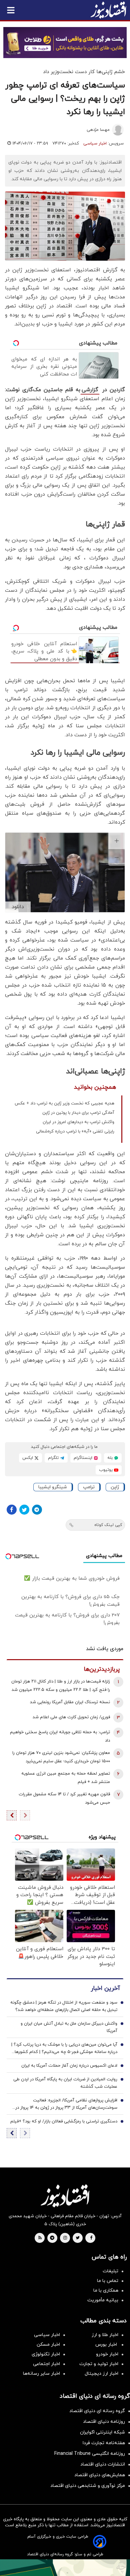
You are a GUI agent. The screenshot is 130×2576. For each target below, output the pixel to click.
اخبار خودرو (107, 2354)
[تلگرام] (37, 1510)
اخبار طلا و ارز (105, 2335)
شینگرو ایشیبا (53, 1487)
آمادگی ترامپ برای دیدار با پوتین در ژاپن (78, 1113)
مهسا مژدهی (98, 130)
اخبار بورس (107, 2345)
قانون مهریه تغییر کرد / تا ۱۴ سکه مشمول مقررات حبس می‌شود (64, 1798)
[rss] (40, 2238)
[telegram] (52, 2238)
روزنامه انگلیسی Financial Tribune (90, 2454)
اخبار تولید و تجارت (99, 2364)
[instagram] (65, 2238)
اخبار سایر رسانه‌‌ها (41, 2374)
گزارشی (90, 390)
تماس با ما (108, 2281)
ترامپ (89, 1487)
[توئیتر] (24, 1510)
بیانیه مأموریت (103, 2300)
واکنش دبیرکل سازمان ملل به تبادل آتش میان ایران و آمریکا (69, 2027)
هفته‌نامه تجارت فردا (104, 2443)
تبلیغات (110, 2271)
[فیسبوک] (12, 1510)
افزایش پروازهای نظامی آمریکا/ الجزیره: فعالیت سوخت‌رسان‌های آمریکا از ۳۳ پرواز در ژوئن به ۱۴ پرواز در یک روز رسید (66, 2104)
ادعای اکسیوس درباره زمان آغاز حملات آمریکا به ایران (69, 2066)
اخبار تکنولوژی (46, 2354)
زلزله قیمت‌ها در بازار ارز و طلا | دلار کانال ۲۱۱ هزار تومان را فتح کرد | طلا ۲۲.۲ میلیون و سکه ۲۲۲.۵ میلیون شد (61, 1686)
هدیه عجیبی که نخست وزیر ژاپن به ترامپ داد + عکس (64, 1103)
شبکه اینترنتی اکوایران (102, 2432)
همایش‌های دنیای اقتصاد (100, 2475)
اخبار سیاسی (95, 144)
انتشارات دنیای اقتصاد (103, 2464)
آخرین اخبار (105, 1988)
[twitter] (78, 2238)
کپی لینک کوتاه (108, 1525)
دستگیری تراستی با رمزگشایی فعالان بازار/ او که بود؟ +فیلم (64, 2121)
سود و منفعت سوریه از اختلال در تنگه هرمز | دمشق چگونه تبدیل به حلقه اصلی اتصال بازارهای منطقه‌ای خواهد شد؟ (64, 2006)
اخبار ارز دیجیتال (101, 2374)
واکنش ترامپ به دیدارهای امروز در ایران (78, 1122)
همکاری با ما (106, 2290)
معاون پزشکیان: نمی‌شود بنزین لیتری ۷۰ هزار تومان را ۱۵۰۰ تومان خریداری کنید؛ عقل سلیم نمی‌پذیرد (61, 1757)
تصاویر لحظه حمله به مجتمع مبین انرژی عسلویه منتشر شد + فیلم (66, 1778)
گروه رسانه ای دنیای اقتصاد (97, 2411)
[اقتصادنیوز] (65, 2196)
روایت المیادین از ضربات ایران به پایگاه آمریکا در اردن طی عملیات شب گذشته (65, 2083)
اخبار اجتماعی (46, 2364)
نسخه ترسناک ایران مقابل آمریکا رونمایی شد (70, 1702)
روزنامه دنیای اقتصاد (104, 2422)
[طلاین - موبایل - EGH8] (65, 43)
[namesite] (108, 10)
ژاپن (115, 1487)
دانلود (18, 907)
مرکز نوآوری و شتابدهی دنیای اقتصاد (88, 2486)
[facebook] (91, 2238)
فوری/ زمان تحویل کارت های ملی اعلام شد (71, 1717)
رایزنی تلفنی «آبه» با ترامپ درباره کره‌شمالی (75, 1131)
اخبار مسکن (48, 2345)
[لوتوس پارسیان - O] (65, 2568)
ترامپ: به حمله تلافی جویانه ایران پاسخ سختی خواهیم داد (60, 1736)
